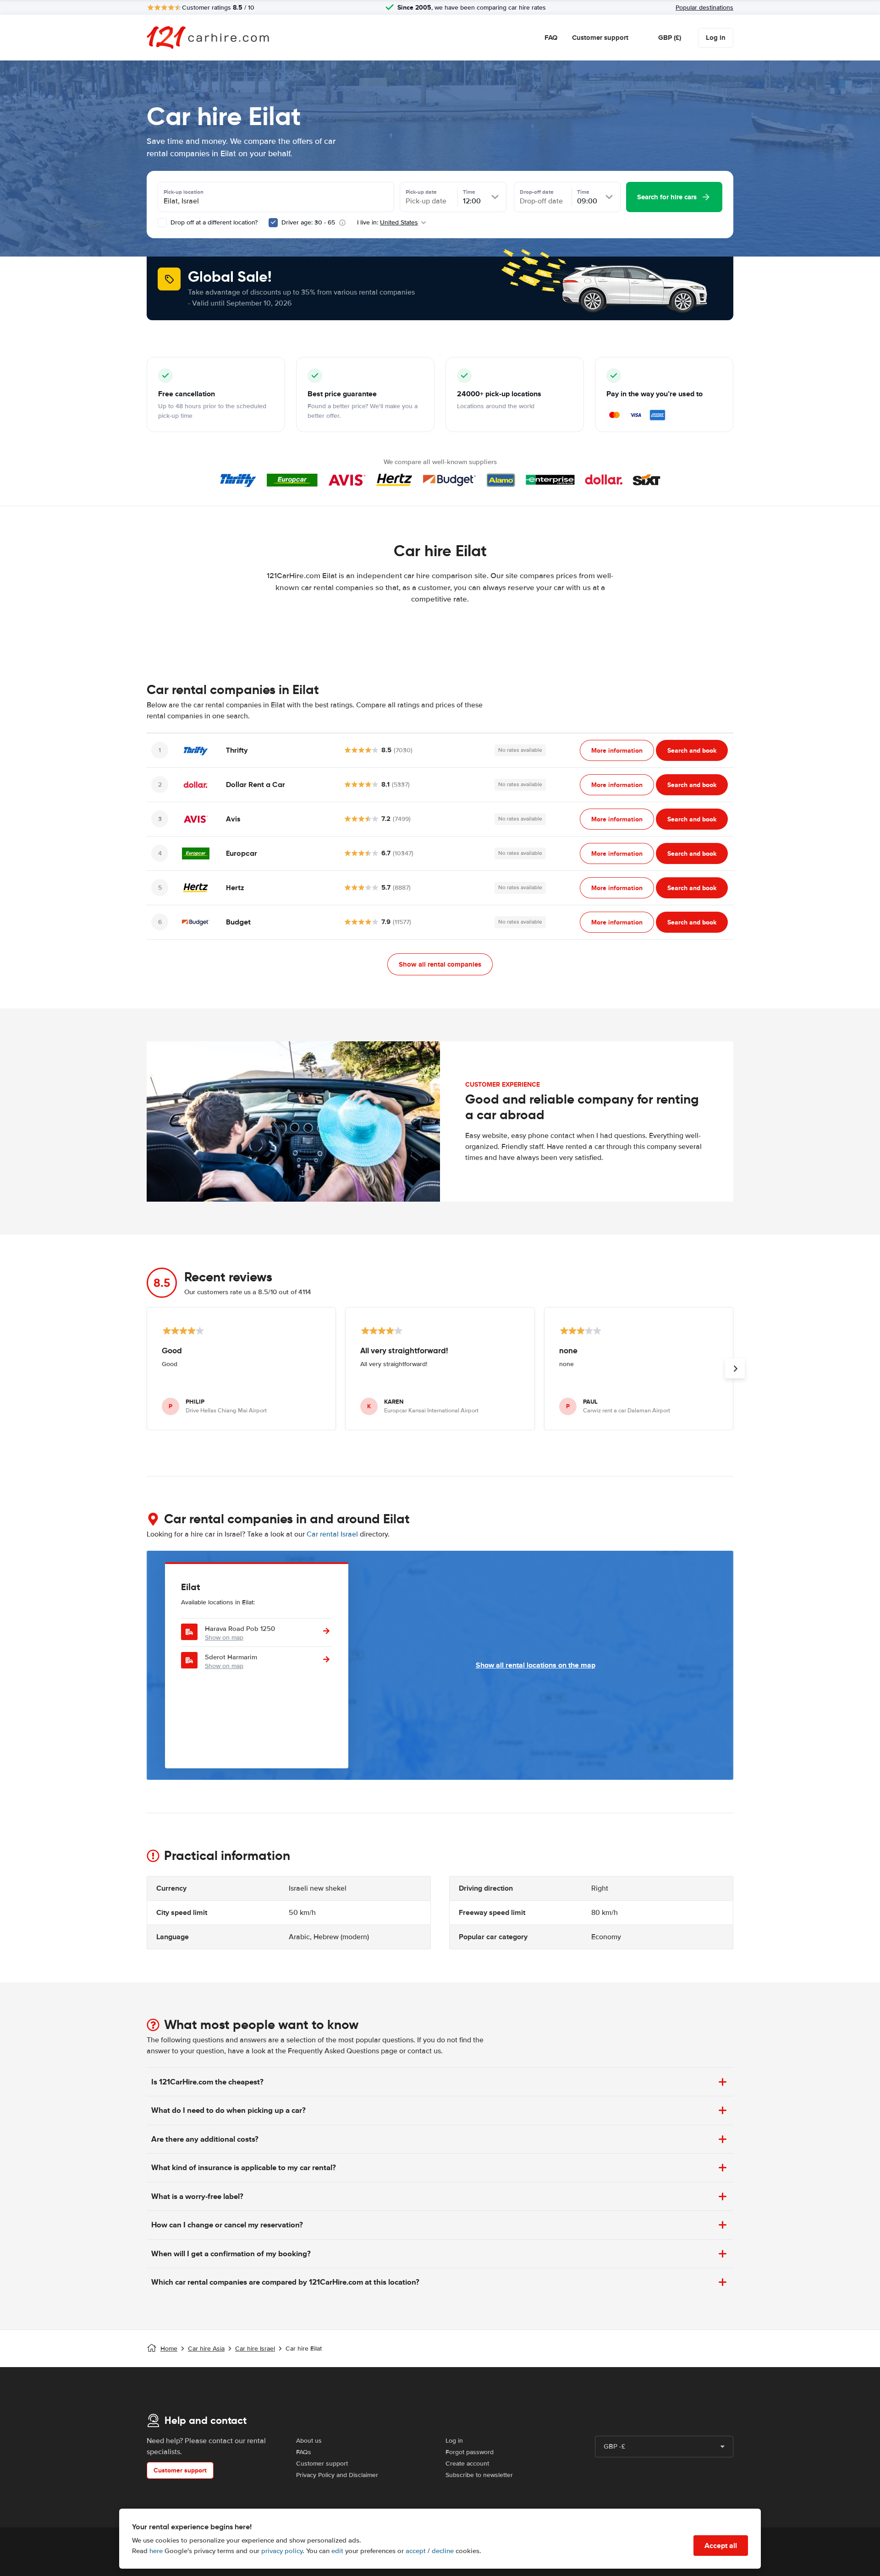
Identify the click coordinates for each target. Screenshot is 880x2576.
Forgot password (470, 2452)
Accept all (721, 2546)
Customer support (600, 38)
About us (309, 2441)
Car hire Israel (255, 2349)
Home (169, 2349)
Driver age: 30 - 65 (308, 222)
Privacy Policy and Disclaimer (337, 2475)
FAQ (551, 38)
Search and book (692, 750)
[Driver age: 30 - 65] (273, 223)
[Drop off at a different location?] (162, 223)
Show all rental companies (440, 964)
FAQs (304, 2452)
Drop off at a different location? (213, 222)
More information (617, 750)
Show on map (224, 1638)
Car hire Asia (206, 2349)
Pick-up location (184, 192)
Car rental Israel (332, 1534)
